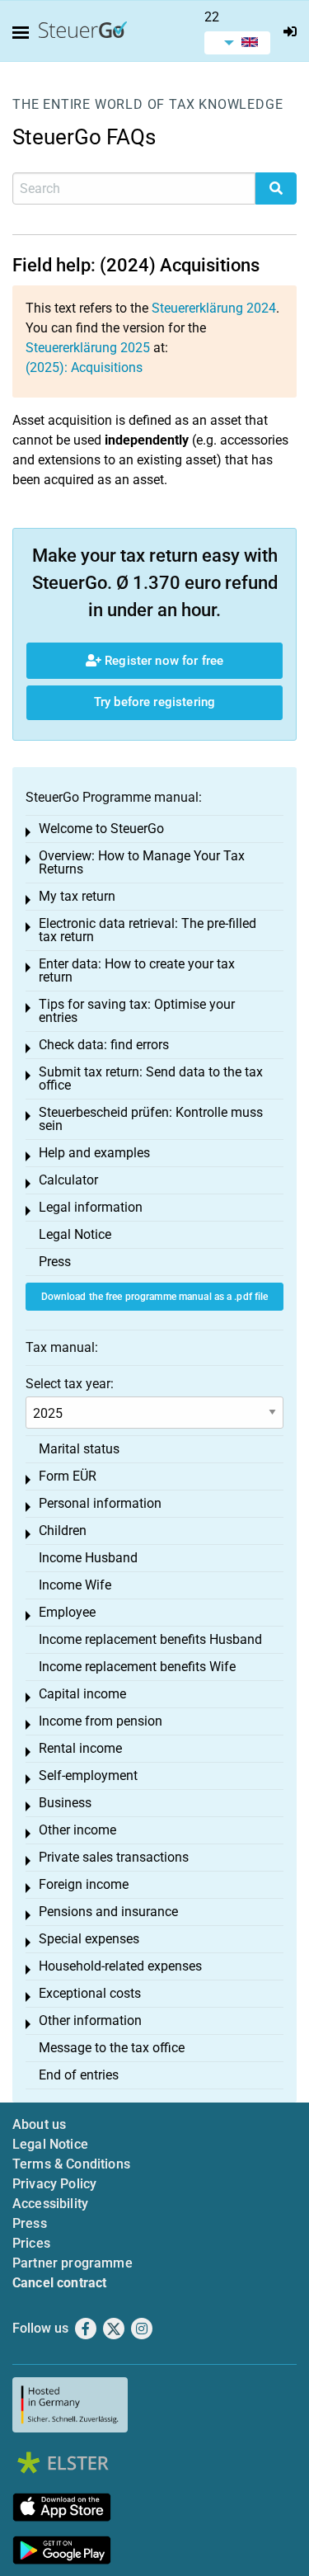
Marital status (79, 1449)
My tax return (77, 896)
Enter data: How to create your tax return (137, 970)
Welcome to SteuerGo (101, 829)
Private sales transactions (114, 1857)
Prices (31, 2243)
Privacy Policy (54, 2184)
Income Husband (88, 1558)
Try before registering (154, 702)
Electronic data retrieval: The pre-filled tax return (147, 930)
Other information (90, 2020)
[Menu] (24, 33)
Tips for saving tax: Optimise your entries (137, 1011)
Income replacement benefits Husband (150, 1639)
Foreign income (84, 1884)
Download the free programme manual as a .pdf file (155, 1297)
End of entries (79, 2075)
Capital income (82, 1694)
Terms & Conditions (71, 2164)
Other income (77, 1830)
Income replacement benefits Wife (137, 1667)
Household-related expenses (120, 1966)
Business (65, 1803)
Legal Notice (75, 1234)
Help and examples (94, 1153)
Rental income (80, 1748)
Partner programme (73, 2263)
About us (39, 2124)
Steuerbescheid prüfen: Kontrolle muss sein (151, 1119)
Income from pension (101, 1721)
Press (55, 1262)
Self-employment (88, 1775)
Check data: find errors (104, 1045)
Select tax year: (70, 1384)
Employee (67, 1612)
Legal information (91, 1207)
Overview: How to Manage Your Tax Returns (142, 862)
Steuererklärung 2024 (214, 308)
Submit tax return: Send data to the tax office (151, 1078)
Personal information (100, 1503)
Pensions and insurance (108, 1912)
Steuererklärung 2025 (88, 348)
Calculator (68, 1180)
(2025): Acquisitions (84, 367)
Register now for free (162, 661)
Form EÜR (68, 1476)
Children (63, 1531)
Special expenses (89, 1939)
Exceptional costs (90, 1993)
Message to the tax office (112, 2048)
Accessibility (50, 2204)
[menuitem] (237, 43)
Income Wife (75, 1585)
